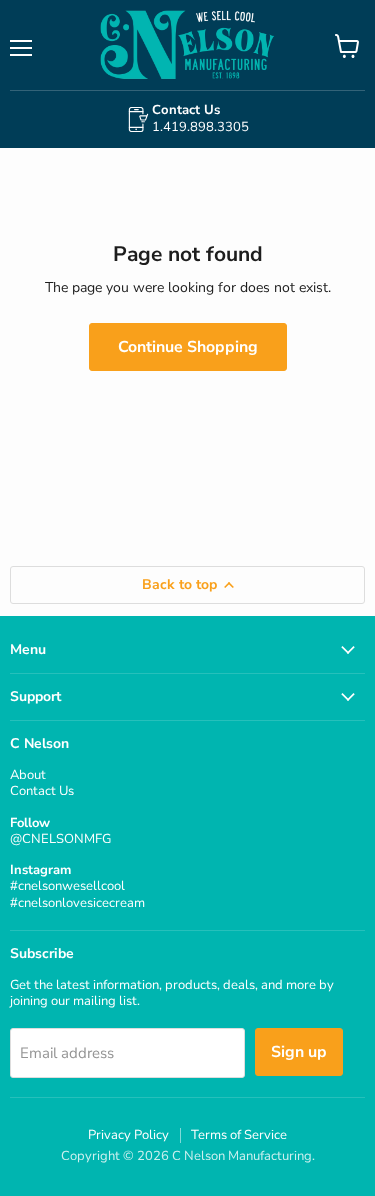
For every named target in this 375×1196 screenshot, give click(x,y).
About (28, 775)
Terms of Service (239, 1135)
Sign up (299, 1052)
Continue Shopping (188, 347)
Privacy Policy (128, 1135)
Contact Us (42, 791)
